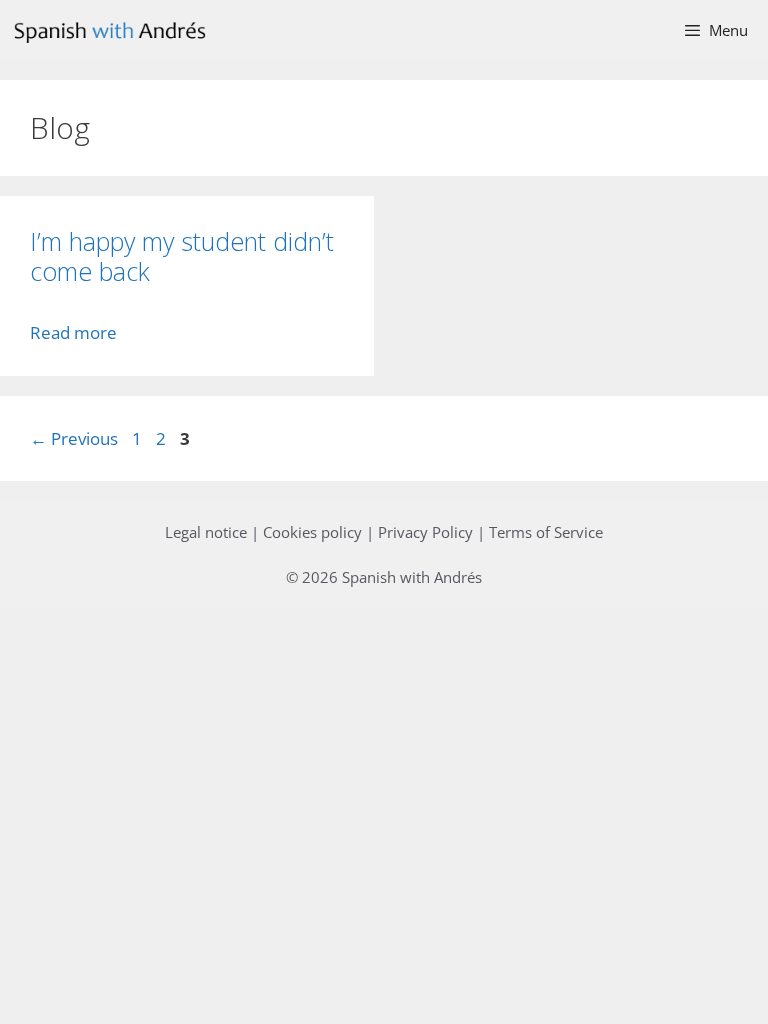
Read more (73, 332)
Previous (74, 438)
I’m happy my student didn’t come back (182, 256)
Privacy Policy (425, 532)
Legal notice (206, 532)
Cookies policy (312, 532)
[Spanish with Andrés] (115, 30)
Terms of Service (546, 532)
